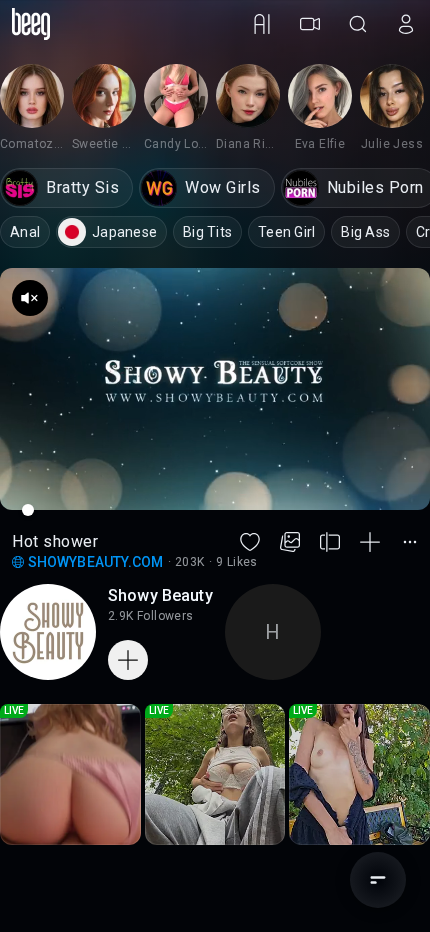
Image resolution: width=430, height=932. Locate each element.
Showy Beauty (160, 595)
